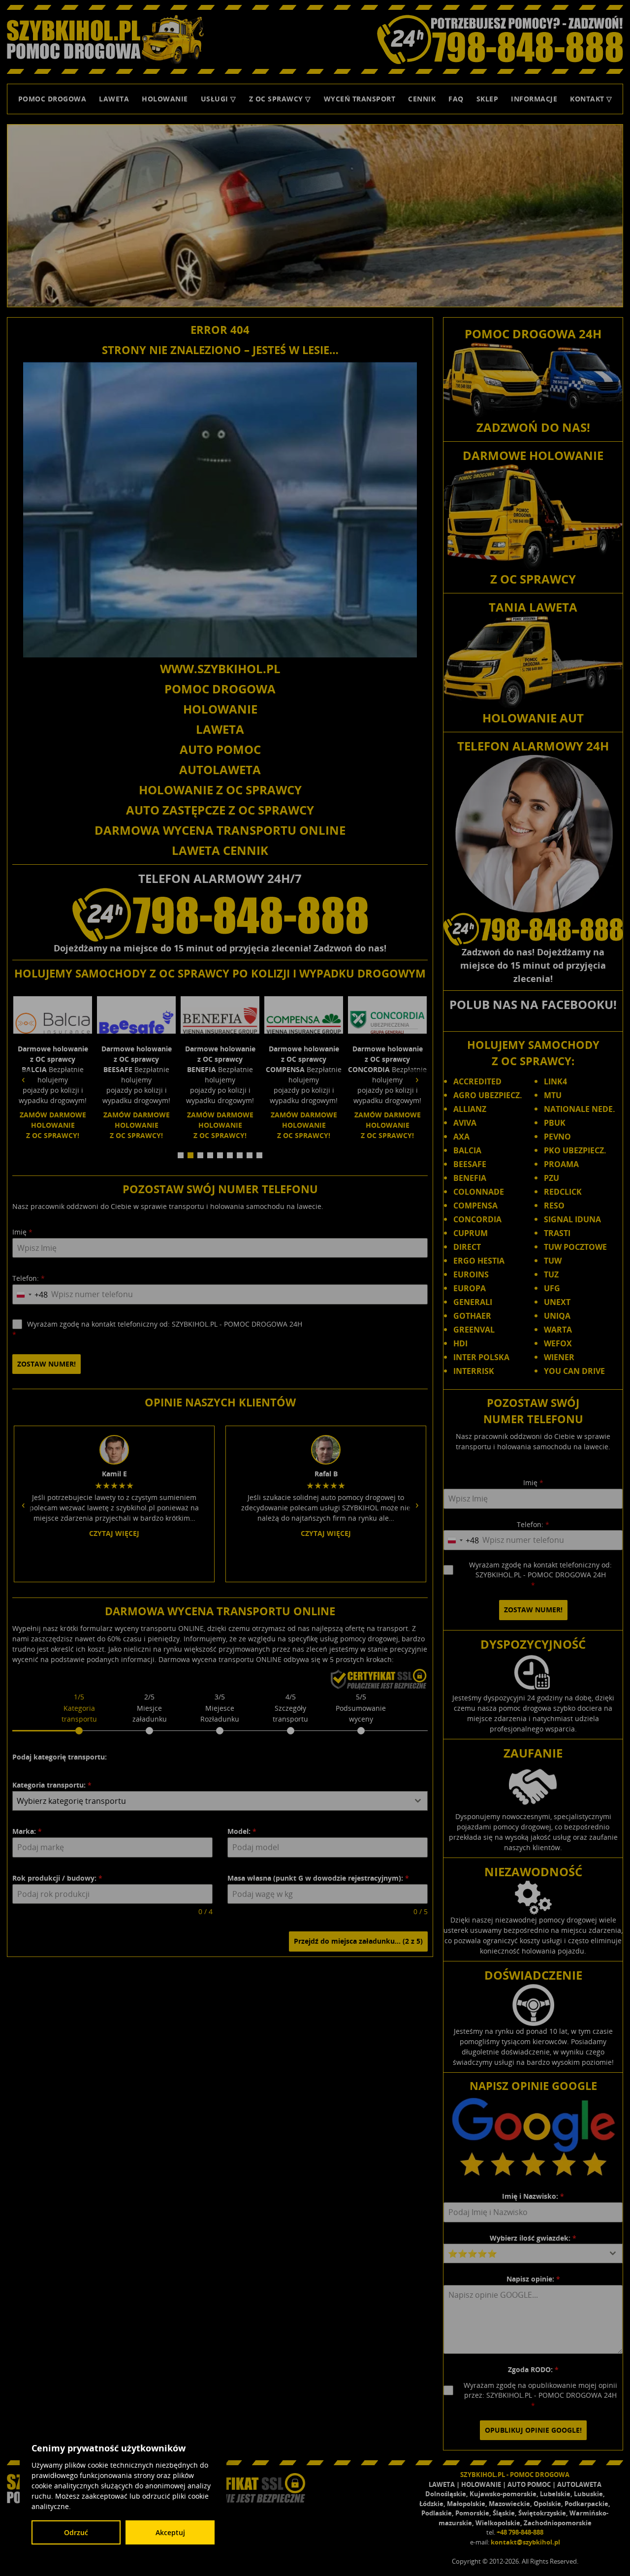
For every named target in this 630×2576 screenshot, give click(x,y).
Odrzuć (76, 2532)
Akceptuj (170, 2532)
